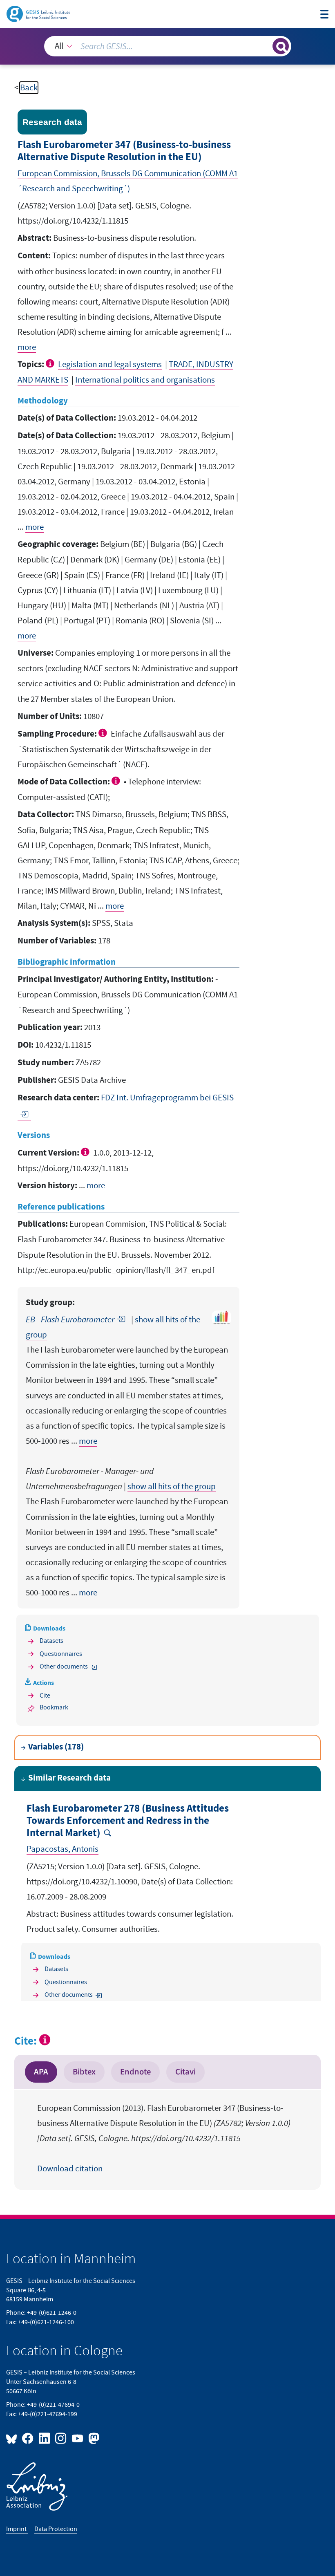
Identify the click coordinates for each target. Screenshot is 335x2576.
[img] (51, 363)
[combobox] (168, 46)
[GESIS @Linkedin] (45, 2438)
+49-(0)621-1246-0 (52, 2313)
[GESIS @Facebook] (28, 2438)
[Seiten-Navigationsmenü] (325, 15)
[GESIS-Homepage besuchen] (39, 13)
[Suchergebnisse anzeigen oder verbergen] (281, 46)
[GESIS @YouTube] (78, 2438)
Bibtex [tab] (84, 2072)
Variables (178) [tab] (56, 1747)
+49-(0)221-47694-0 (53, 2405)
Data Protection (56, 2529)
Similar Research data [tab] (69, 1778)
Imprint (17, 2529)
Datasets (51, 1641)
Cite (45, 1696)
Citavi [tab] (185, 2072)
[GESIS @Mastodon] (93, 2438)
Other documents (64, 1667)
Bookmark (54, 1707)
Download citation (70, 2169)
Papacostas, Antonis (63, 1849)
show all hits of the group (172, 1486)
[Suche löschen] (265, 46)
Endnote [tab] (135, 2072)
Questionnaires (61, 1654)
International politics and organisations (145, 380)
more (27, 347)
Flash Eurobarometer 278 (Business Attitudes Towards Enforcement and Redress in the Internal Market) (128, 1821)
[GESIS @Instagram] (61, 2438)
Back (29, 88)
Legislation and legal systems (110, 364)
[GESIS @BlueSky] (13, 2438)
